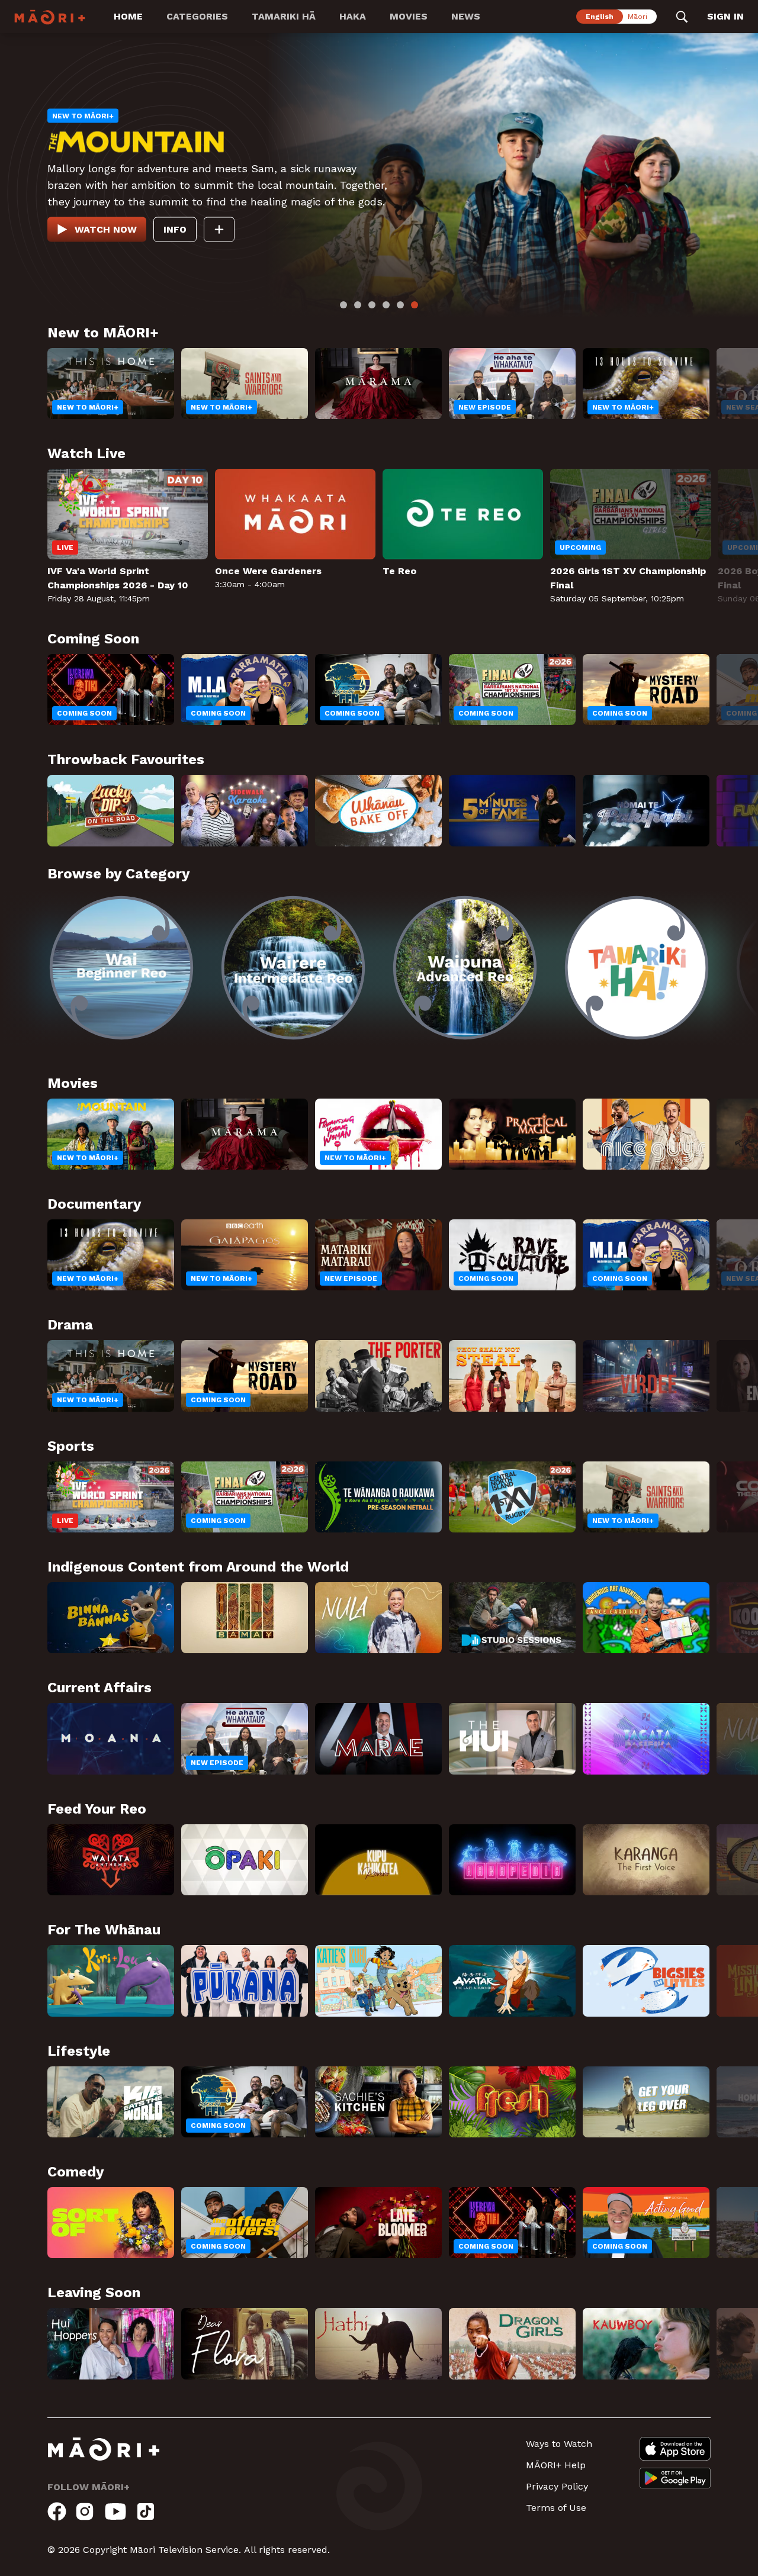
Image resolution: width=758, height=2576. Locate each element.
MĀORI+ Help (556, 2465)
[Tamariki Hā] (637, 968)
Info (175, 224)
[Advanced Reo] (465, 968)
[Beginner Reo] (121, 968)
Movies (409, 16)
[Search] (682, 17)
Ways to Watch (559, 2444)
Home (128, 16)
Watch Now (106, 224)
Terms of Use (556, 2508)
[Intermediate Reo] (293, 968)
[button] (24, 959)
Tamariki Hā (284, 16)
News (466, 16)
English (600, 17)
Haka (353, 16)
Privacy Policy (557, 2486)
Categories (197, 16)
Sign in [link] (725, 16)
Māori (637, 17)
